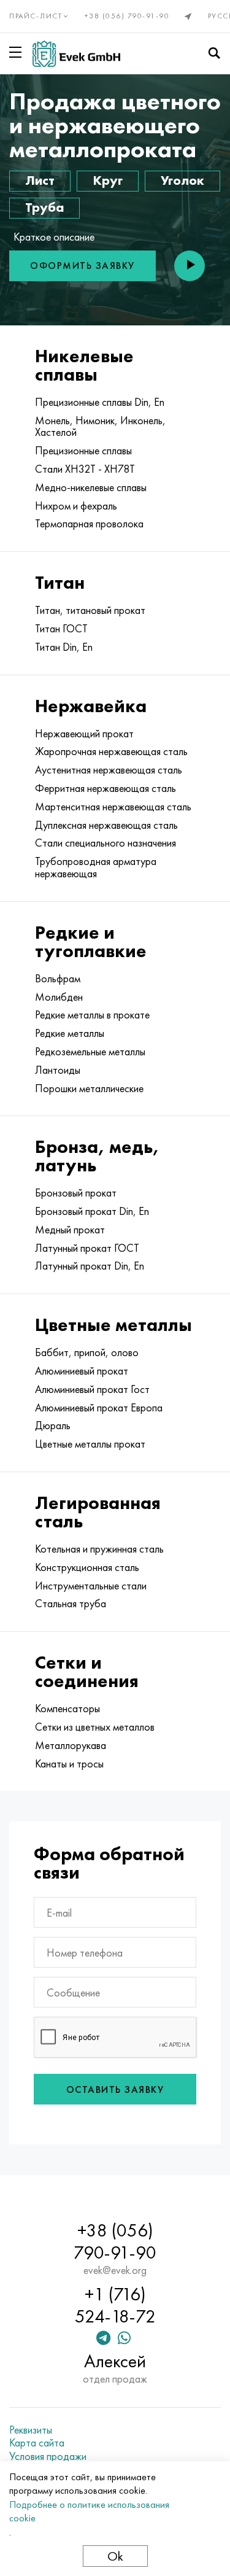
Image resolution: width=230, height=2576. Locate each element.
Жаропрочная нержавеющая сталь (111, 751)
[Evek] (76, 54)
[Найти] (214, 53)
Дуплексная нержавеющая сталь (106, 825)
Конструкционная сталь (87, 1567)
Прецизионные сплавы (83, 451)
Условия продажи (48, 2456)
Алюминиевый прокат (82, 1371)
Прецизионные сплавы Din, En (100, 402)
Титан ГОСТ (61, 629)
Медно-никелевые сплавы (91, 487)
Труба (44, 207)
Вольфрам (58, 979)
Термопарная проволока (89, 524)
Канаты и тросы (69, 1764)
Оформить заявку (82, 266)
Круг (108, 180)
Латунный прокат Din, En (90, 1266)
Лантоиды (58, 1070)
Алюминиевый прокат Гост (92, 1389)
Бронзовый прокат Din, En (92, 1211)
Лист (40, 180)
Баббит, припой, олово (87, 1352)
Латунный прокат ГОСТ (87, 1248)
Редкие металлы (70, 1033)
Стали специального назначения (105, 843)
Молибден (59, 997)
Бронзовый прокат (76, 1193)
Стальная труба (71, 1604)
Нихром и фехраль (76, 506)
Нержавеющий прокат (84, 734)
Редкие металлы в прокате (92, 1015)
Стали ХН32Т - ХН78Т (85, 469)
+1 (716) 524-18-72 (115, 2305)
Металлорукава (71, 1745)
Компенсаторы (67, 1709)
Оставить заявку (115, 2089)
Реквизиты (31, 2430)
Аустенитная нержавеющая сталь (109, 770)
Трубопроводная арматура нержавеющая (96, 867)
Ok (115, 2556)
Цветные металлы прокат (90, 1444)
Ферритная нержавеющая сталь (105, 788)
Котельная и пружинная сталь (99, 1549)
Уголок (182, 180)
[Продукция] (18, 52)
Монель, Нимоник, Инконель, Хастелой (100, 427)
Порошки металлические (89, 1088)
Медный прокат (70, 1230)
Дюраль (53, 1426)
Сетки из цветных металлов (95, 1727)
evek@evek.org (115, 2270)
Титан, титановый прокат (90, 610)
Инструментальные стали (91, 1586)
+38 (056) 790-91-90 (127, 16)
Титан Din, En (64, 647)
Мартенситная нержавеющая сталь (113, 807)
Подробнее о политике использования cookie (89, 2511)
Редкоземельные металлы (90, 1052)
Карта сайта (37, 2443)
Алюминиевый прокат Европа (99, 1408)
